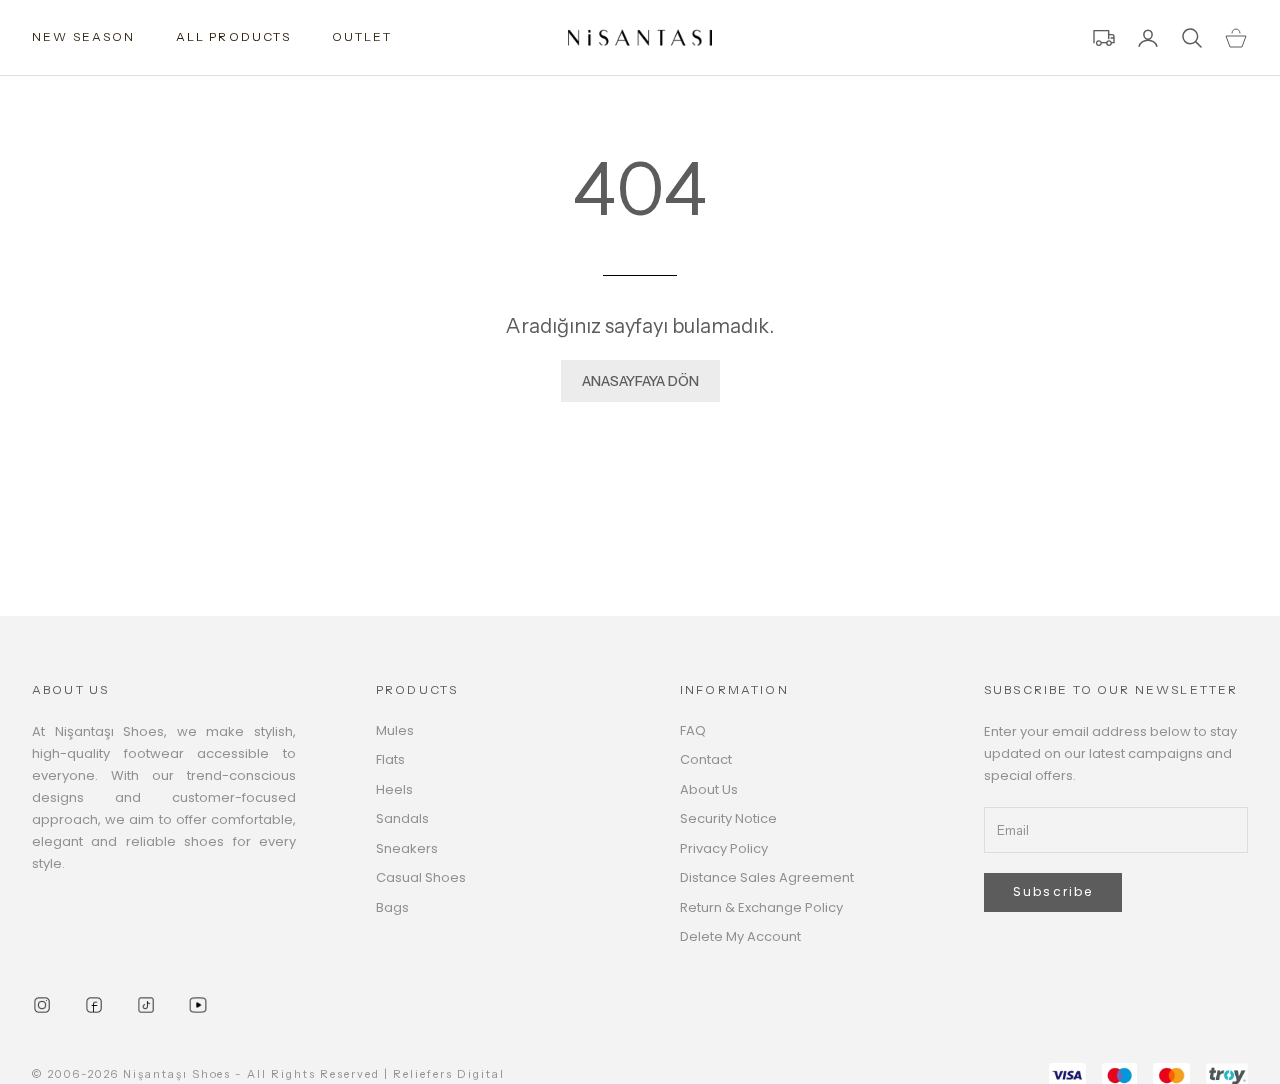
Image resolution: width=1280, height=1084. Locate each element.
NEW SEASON (84, 36)
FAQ (693, 730)
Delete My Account (740, 936)
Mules (395, 730)
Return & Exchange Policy (761, 907)
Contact (706, 759)
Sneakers (407, 848)
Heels (394, 789)
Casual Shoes (421, 877)
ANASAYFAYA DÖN (640, 381)
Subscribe (1053, 891)
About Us (709, 789)
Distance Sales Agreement (767, 877)
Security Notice (728, 818)
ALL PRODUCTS (234, 36)
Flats (390, 759)
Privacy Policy (724, 848)
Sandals (402, 818)
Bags (392, 907)
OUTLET (362, 36)
